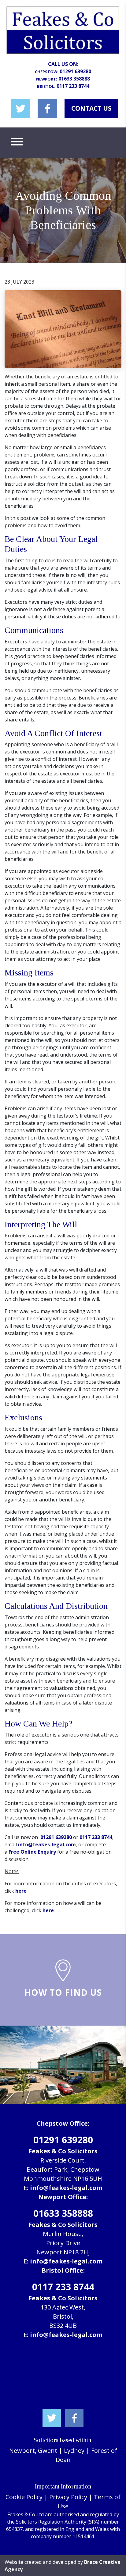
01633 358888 (74, 79)
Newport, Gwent (33, 2451)
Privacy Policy (68, 2497)
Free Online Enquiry (32, 1852)
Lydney (74, 2451)
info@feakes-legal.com (47, 1844)
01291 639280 (75, 71)
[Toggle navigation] (17, 143)
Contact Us (91, 108)
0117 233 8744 (73, 86)
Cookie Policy (24, 2497)
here (21, 1891)
